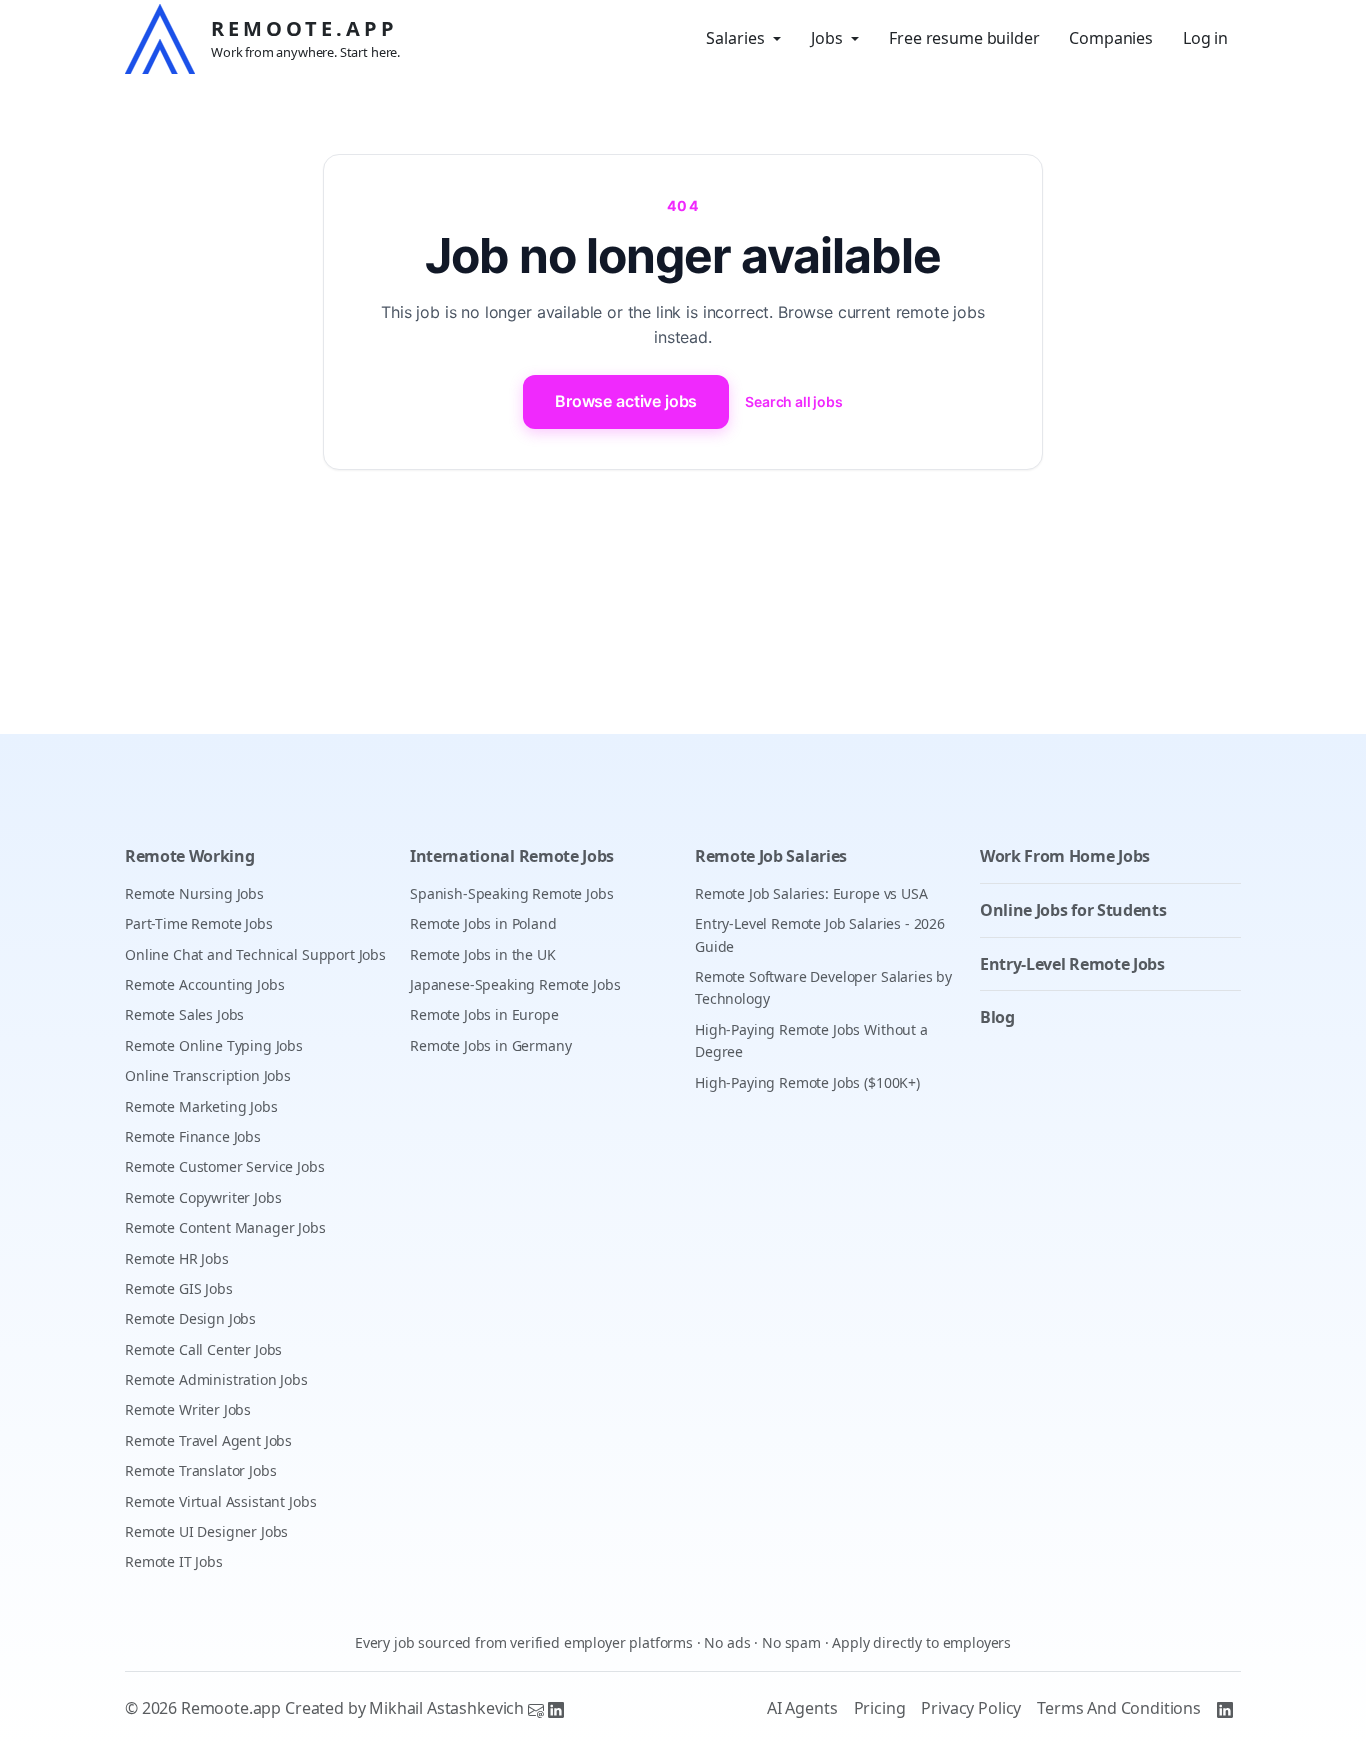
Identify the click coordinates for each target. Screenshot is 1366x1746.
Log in (1205, 38)
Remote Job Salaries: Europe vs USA (811, 893)
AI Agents (802, 1708)
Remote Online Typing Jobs (214, 1045)
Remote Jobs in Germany (490, 1045)
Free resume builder (964, 38)
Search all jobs (794, 401)
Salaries (735, 38)
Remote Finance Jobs (193, 1136)
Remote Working (190, 856)
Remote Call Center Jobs (203, 1349)
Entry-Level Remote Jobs (1072, 964)
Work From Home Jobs (1065, 856)
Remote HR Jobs (177, 1258)
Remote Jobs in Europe (484, 1014)
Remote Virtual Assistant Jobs (220, 1501)
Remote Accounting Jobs (204, 984)
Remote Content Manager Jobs (225, 1227)
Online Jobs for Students (1073, 910)
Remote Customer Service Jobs (225, 1166)
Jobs (827, 38)
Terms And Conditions (1119, 1708)
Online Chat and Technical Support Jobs (255, 954)
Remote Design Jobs (190, 1318)
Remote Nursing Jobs (194, 893)
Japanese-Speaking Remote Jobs (515, 984)
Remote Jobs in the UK (483, 954)
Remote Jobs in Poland (483, 923)
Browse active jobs (626, 401)
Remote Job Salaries (771, 856)
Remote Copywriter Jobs (203, 1197)
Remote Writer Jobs (188, 1409)
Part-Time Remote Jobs (199, 923)
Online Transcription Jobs (208, 1075)
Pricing (880, 1708)
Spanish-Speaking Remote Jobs (512, 893)
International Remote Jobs (512, 856)
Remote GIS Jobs (179, 1288)
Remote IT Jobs (174, 1561)
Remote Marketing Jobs (201, 1106)
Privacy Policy (971, 1708)
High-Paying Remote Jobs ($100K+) (807, 1082)
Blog (997, 1017)
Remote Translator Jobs (200, 1470)
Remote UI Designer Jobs (206, 1531)
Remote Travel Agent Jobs (208, 1440)
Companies (1111, 38)
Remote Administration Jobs (216, 1379)
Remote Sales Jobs (184, 1014)
